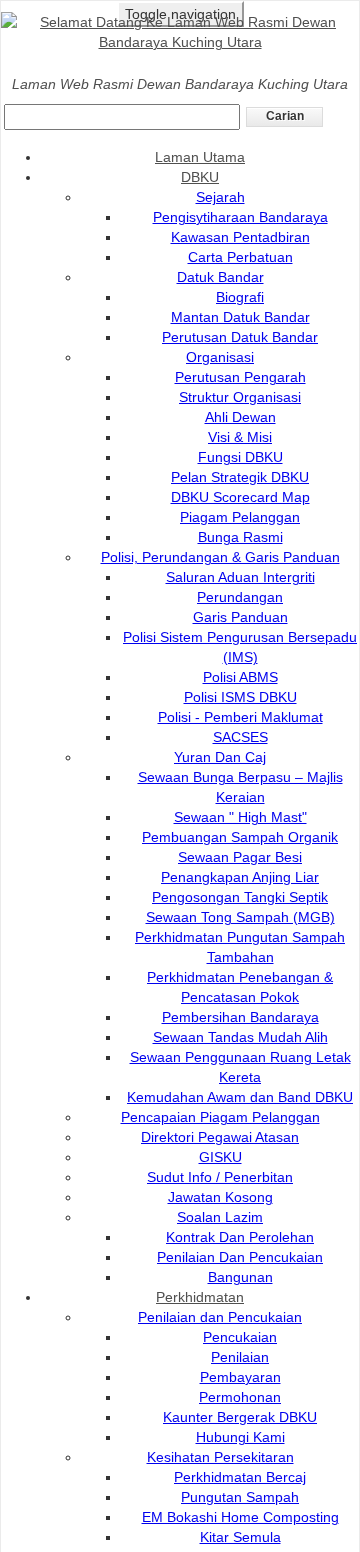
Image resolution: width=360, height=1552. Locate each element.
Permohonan (240, 1397)
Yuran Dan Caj (220, 757)
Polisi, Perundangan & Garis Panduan (220, 557)
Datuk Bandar (220, 277)
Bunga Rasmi (240, 537)
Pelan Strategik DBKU (240, 477)
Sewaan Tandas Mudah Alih (240, 1037)
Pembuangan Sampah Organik (240, 837)
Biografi (240, 297)
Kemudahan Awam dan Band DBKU (240, 1097)
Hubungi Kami (240, 1437)
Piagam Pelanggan (240, 517)
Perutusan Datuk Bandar (240, 337)
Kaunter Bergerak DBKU (240, 1417)
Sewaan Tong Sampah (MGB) (240, 917)
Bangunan (240, 1277)
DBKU (200, 177)
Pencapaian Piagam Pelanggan (220, 1117)
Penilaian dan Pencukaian (220, 1317)
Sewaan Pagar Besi (240, 857)
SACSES (240, 737)
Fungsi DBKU (240, 457)
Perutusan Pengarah (240, 377)
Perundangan (240, 597)
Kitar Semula (240, 1537)
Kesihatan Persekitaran (220, 1457)
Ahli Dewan (240, 417)
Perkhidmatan (200, 1297)
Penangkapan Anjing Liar (240, 877)
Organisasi (220, 357)
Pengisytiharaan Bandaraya (240, 217)
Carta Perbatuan (240, 257)
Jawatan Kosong (220, 1197)
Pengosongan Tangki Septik (240, 897)
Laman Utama (200, 157)
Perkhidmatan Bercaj (240, 1477)
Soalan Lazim (220, 1217)
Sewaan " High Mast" (240, 817)
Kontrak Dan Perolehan (240, 1237)
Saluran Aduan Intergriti (240, 577)
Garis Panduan (240, 617)
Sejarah (220, 197)
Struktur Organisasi (240, 397)
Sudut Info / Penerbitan (220, 1177)
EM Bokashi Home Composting (240, 1517)
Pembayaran (240, 1377)
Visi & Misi (240, 437)
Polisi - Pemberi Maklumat (240, 717)
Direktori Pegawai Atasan (220, 1137)
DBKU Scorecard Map (240, 497)
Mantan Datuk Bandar (240, 317)
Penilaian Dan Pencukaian (240, 1257)
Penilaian (240, 1357)
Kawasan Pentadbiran (240, 237)
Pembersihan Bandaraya (240, 1017)
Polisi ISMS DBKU (240, 697)
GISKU (220, 1157)
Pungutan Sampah (240, 1497)
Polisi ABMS (240, 677)
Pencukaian (240, 1337)
